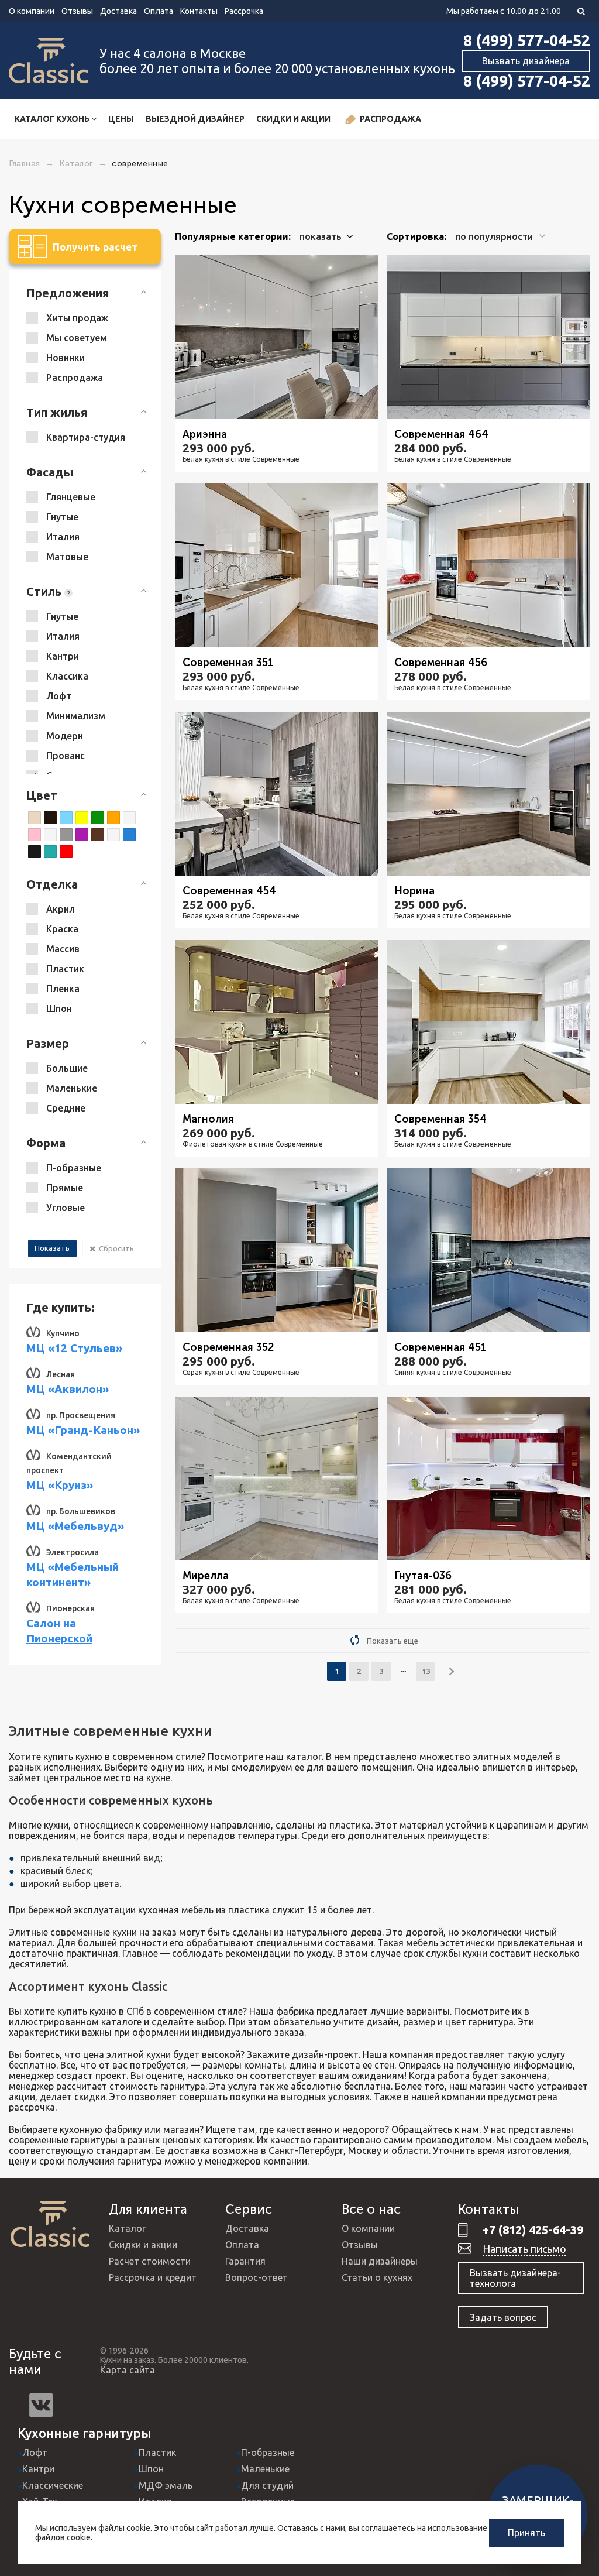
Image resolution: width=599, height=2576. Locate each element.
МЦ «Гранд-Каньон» (83, 1430)
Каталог (127, 2228)
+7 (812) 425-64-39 (533, 2230)
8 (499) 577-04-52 (527, 40)
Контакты (199, 11)
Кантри (38, 2469)
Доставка (118, 11)
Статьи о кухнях (377, 2277)
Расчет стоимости (150, 2261)
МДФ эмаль (166, 2485)
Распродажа (390, 119)
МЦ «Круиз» (60, 1485)
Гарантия (245, 2261)
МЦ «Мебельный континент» (73, 1575)
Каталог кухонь (53, 119)
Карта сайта (128, 2370)
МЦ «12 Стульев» (74, 1348)
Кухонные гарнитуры (85, 2433)
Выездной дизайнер (195, 119)
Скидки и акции (293, 119)
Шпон (151, 2469)
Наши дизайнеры (380, 2261)
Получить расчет (95, 247)
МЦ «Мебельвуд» (75, 1526)
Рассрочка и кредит (153, 2277)
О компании (32, 11)
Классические (53, 2485)
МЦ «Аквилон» (68, 1389)
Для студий (267, 2485)
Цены (121, 119)
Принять (526, 2533)
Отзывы (77, 11)
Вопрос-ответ (257, 2277)
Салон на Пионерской (59, 1631)
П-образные (268, 2452)
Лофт (35, 2452)
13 (426, 1671)
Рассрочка (244, 11)
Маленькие (265, 2469)
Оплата (159, 11)
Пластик (157, 2452)
